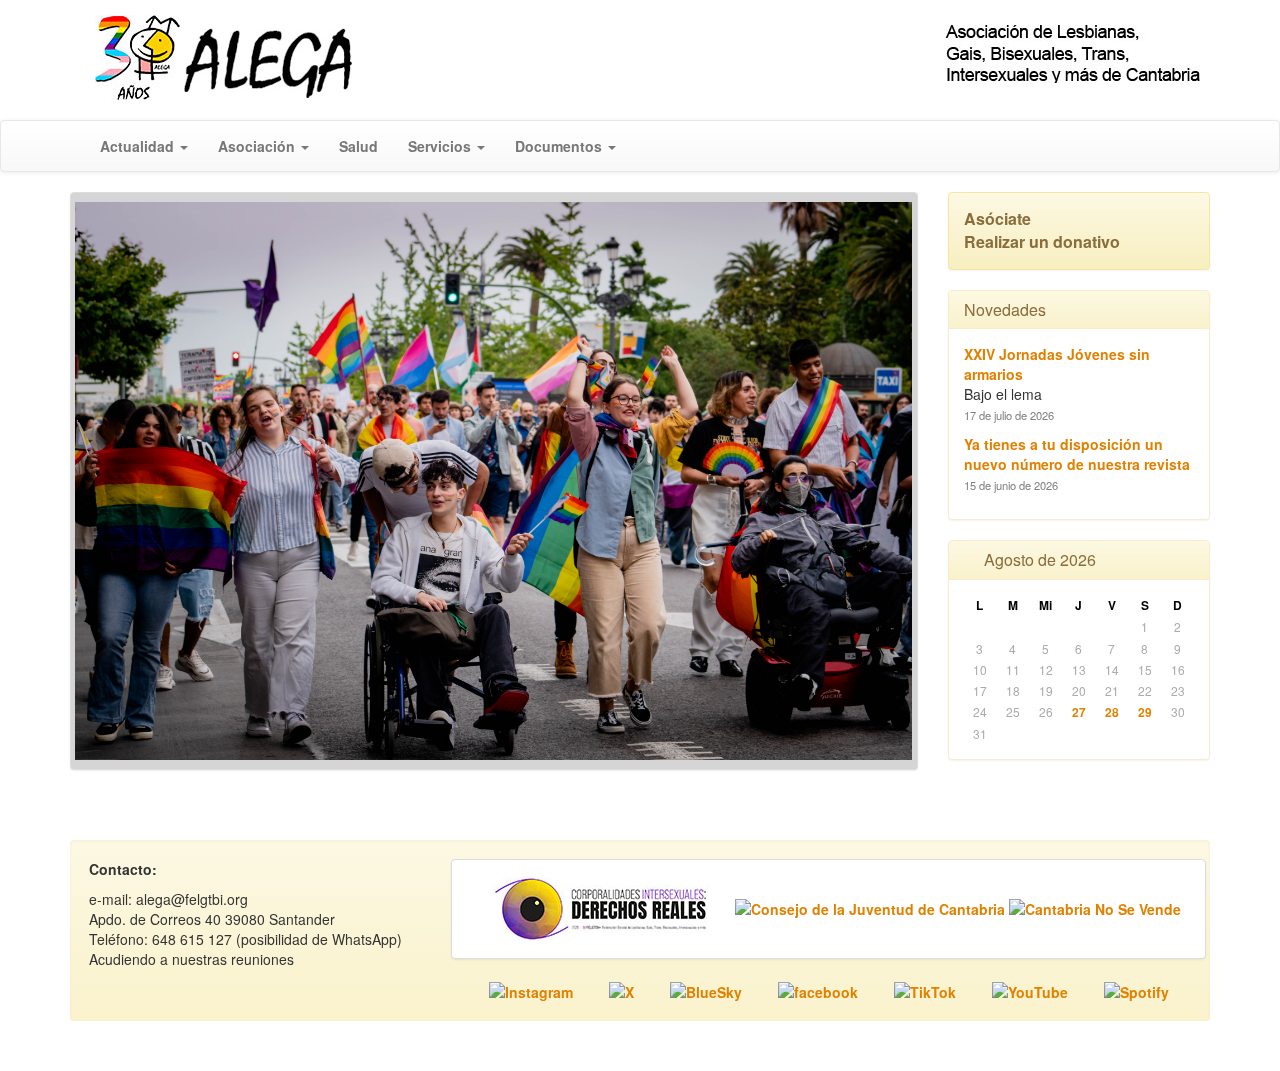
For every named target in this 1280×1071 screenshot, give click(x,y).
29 (1145, 712)
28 (1112, 712)
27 (1079, 712)
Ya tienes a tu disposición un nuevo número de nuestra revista (1077, 454)
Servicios (441, 146)
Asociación (258, 146)
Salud (358, 146)
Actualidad (139, 146)
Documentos (560, 146)
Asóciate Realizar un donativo (1042, 230)
